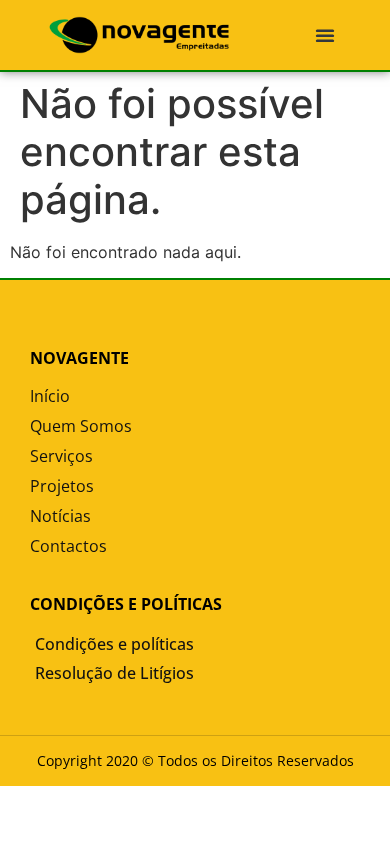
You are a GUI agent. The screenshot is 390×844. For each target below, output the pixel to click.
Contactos (68, 546)
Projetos (62, 486)
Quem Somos (81, 426)
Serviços (61, 456)
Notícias (60, 516)
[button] (325, 35)
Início (50, 396)
